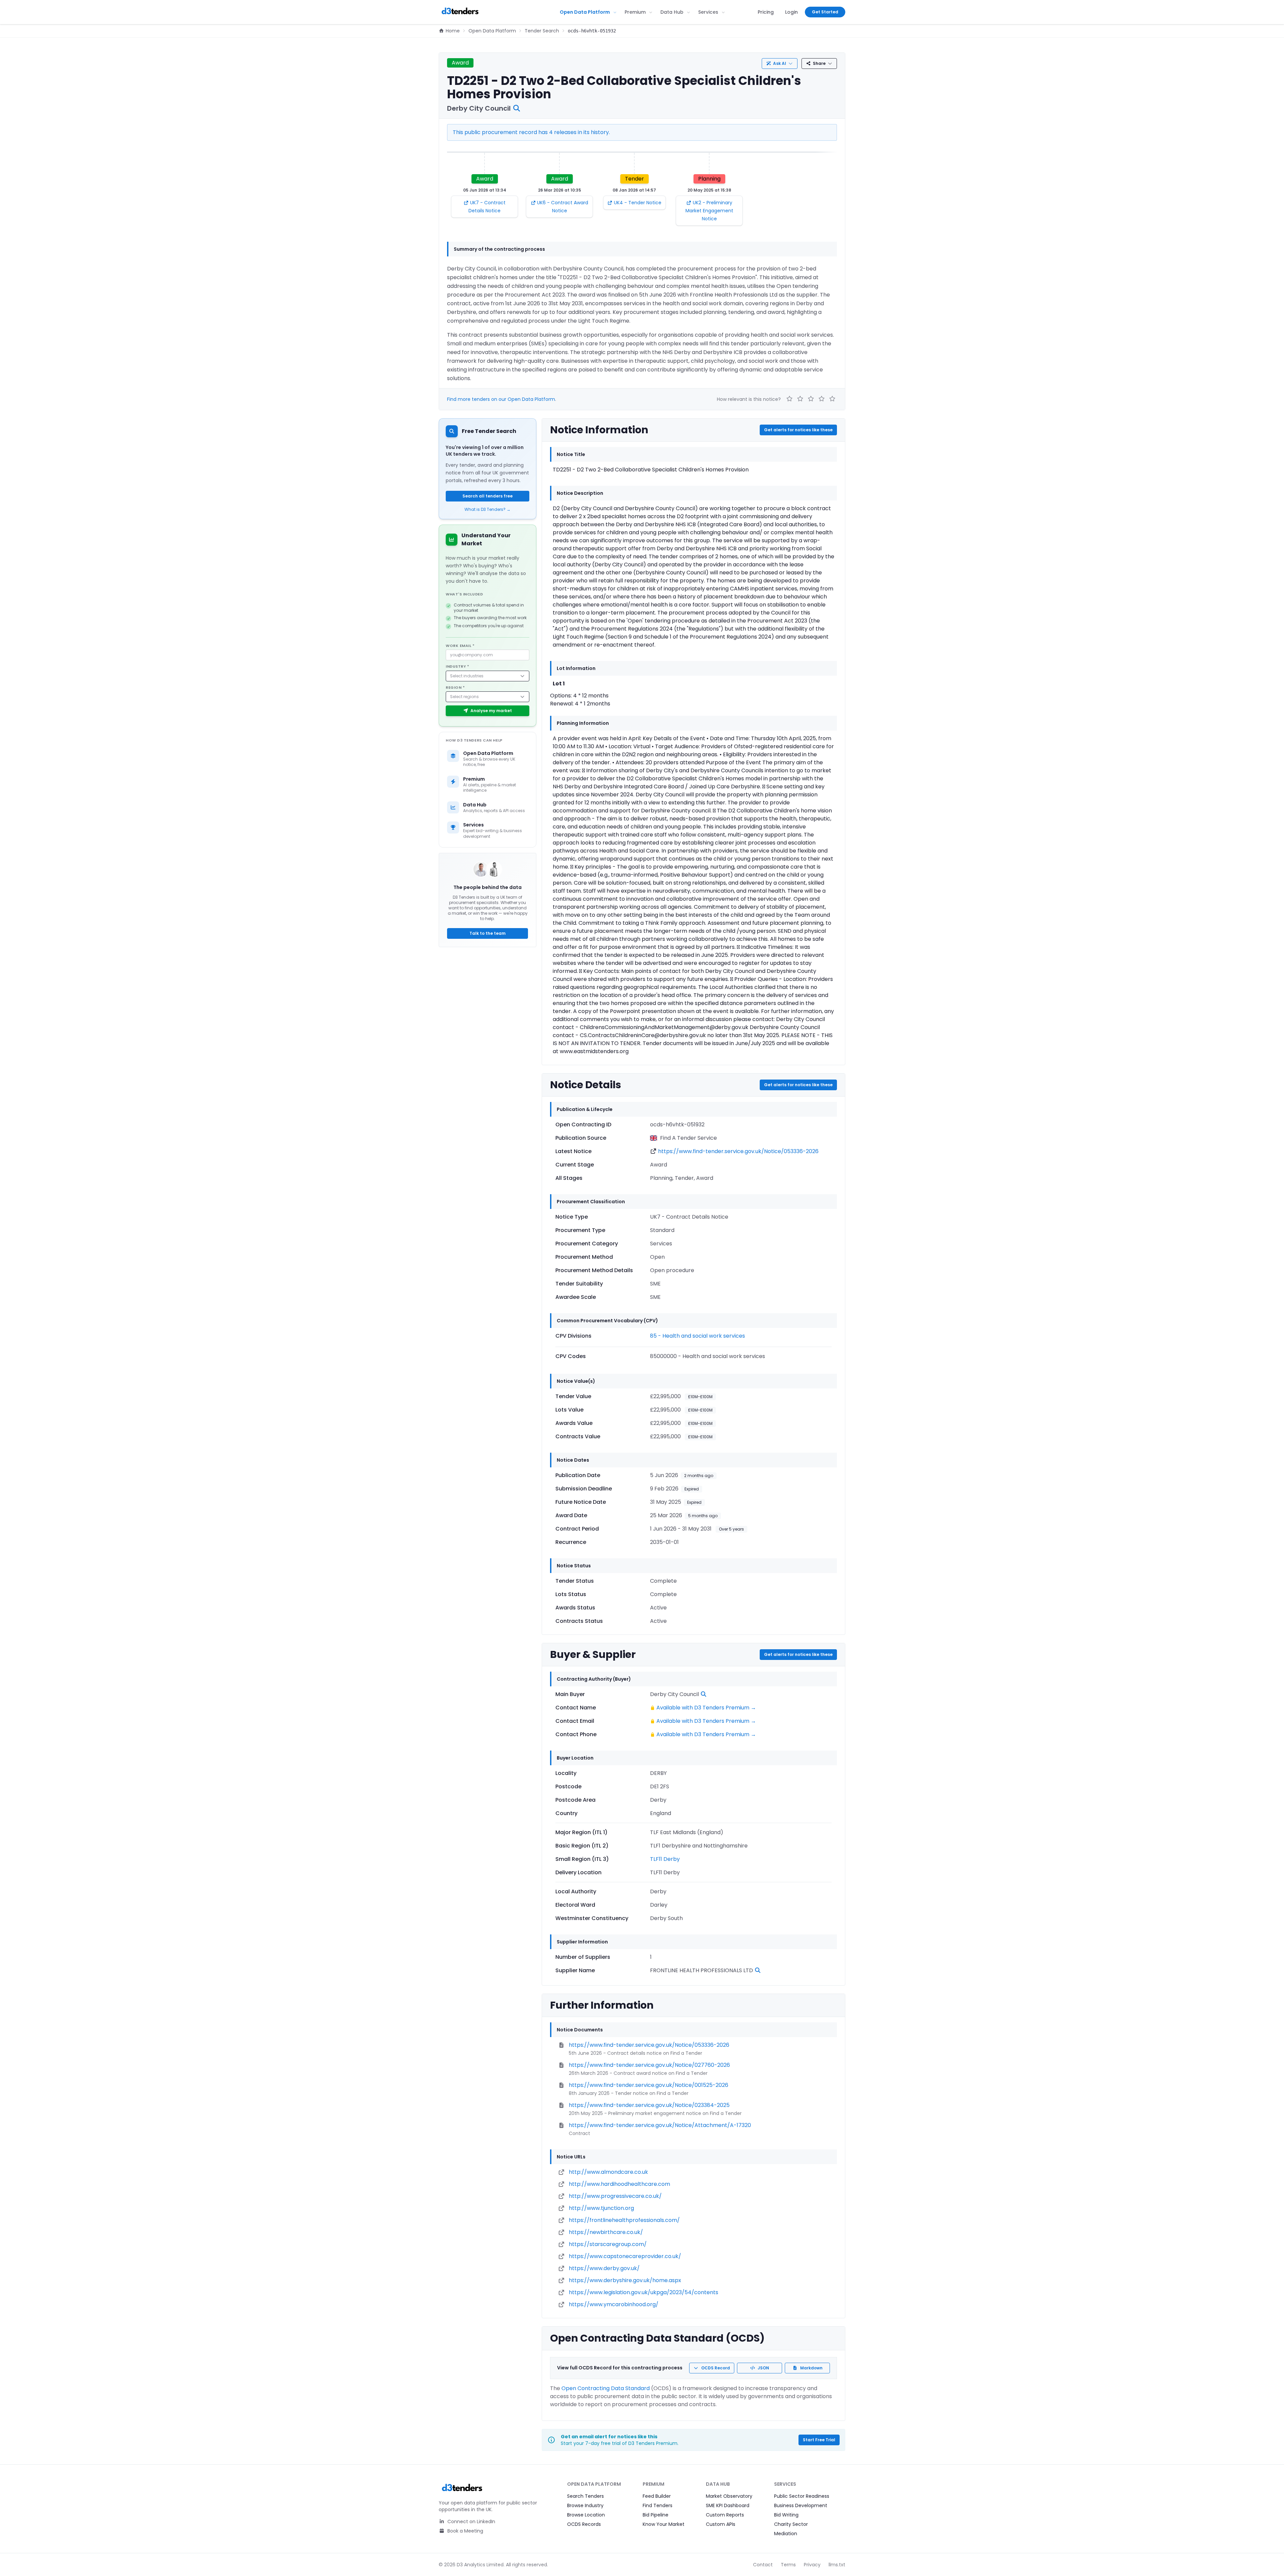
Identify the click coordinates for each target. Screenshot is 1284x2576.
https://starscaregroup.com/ (608, 2244)
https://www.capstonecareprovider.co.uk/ (625, 2256)
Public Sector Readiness (802, 2496)
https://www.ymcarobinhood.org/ (614, 2304)
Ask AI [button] (780, 63)
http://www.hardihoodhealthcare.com (619, 2184)
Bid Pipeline (656, 2515)
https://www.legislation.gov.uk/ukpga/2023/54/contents (644, 2292)
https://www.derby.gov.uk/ (604, 2268)
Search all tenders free (488, 496)
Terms (788, 2565)
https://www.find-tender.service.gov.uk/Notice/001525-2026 (649, 2085)
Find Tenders (658, 2505)
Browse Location (586, 2515)
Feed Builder (657, 2496)
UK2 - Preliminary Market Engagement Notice (709, 211)
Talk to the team (488, 933)
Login (791, 12)
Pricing (766, 12)
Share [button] (819, 63)
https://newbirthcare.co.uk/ (606, 2232)
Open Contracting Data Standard (606, 2388)
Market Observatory (729, 2496)
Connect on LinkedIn (471, 2522)
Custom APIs (721, 2524)
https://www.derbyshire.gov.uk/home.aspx (625, 2280)
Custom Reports (725, 2515)
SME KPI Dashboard (728, 2505)
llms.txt (837, 2565)
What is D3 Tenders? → (488, 510)
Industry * (458, 666)
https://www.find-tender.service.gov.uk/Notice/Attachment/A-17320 (660, 2125)
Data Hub (672, 12)
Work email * (460, 646)
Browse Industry (585, 2505)
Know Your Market (664, 2524)
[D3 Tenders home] (460, 12)
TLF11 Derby (665, 1859)
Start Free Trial (819, 2440)
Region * (455, 687)
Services (708, 12)
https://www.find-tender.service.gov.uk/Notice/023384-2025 (649, 2105)
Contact (763, 2565)
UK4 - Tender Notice (638, 203)
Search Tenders (585, 2496)
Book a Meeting (465, 2531)
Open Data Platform (585, 12)
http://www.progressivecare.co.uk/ (615, 2196)
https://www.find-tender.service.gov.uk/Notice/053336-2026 (738, 1151)
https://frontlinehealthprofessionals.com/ (624, 2220)
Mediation (786, 2534)
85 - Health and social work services (698, 1336)
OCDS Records (584, 2524)
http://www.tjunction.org (601, 2208)
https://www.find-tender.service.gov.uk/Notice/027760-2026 (649, 2065)
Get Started (825, 12)
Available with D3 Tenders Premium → (706, 1708)
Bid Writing (786, 2515)
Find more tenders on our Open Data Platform (501, 399)
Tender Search (542, 31)
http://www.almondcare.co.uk (608, 2172)
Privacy (812, 2565)
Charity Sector (791, 2524)
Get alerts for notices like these (798, 430)
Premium (635, 12)
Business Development (801, 2505)
